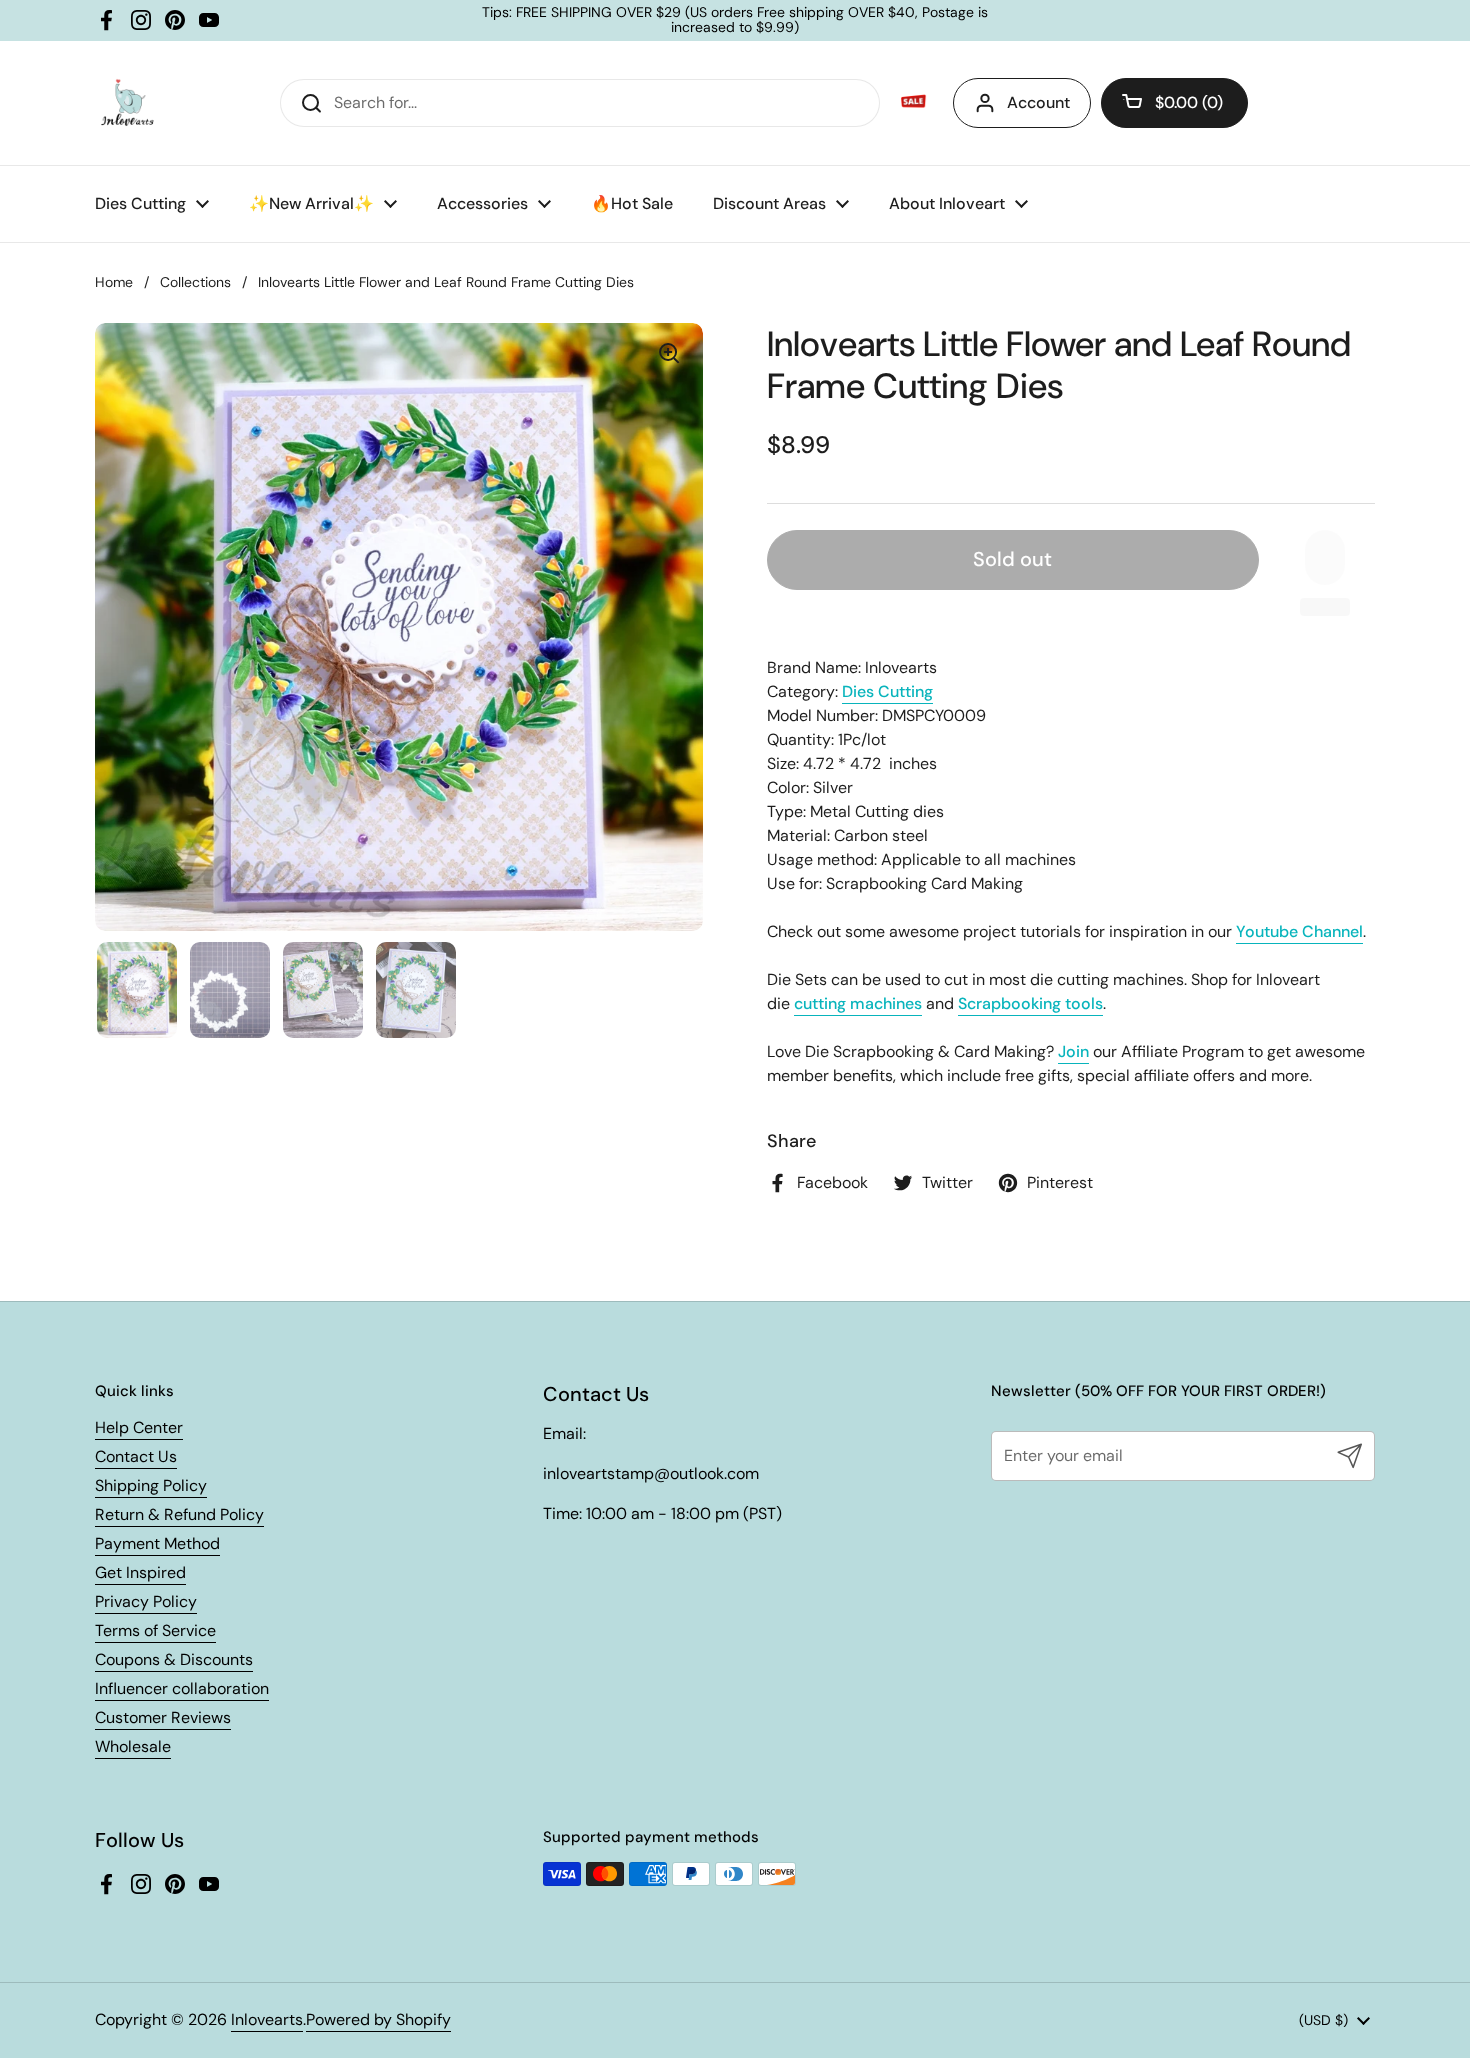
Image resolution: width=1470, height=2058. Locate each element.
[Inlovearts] (127, 103)
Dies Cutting (887, 691)
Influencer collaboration (182, 1688)
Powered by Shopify (378, 2019)
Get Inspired (140, 1572)
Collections (195, 282)
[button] (1174, 103)
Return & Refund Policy (179, 1514)
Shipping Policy (151, 1485)
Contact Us (136, 1456)
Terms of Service (155, 1630)
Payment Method (157, 1543)
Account (1038, 102)
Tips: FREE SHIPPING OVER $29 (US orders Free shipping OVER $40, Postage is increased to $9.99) (735, 20)
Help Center (139, 1427)
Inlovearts (267, 2019)
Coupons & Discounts (174, 1659)
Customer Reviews (163, 1717)
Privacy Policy (146, 1601)
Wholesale (133, 1746)
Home (114, 282)
